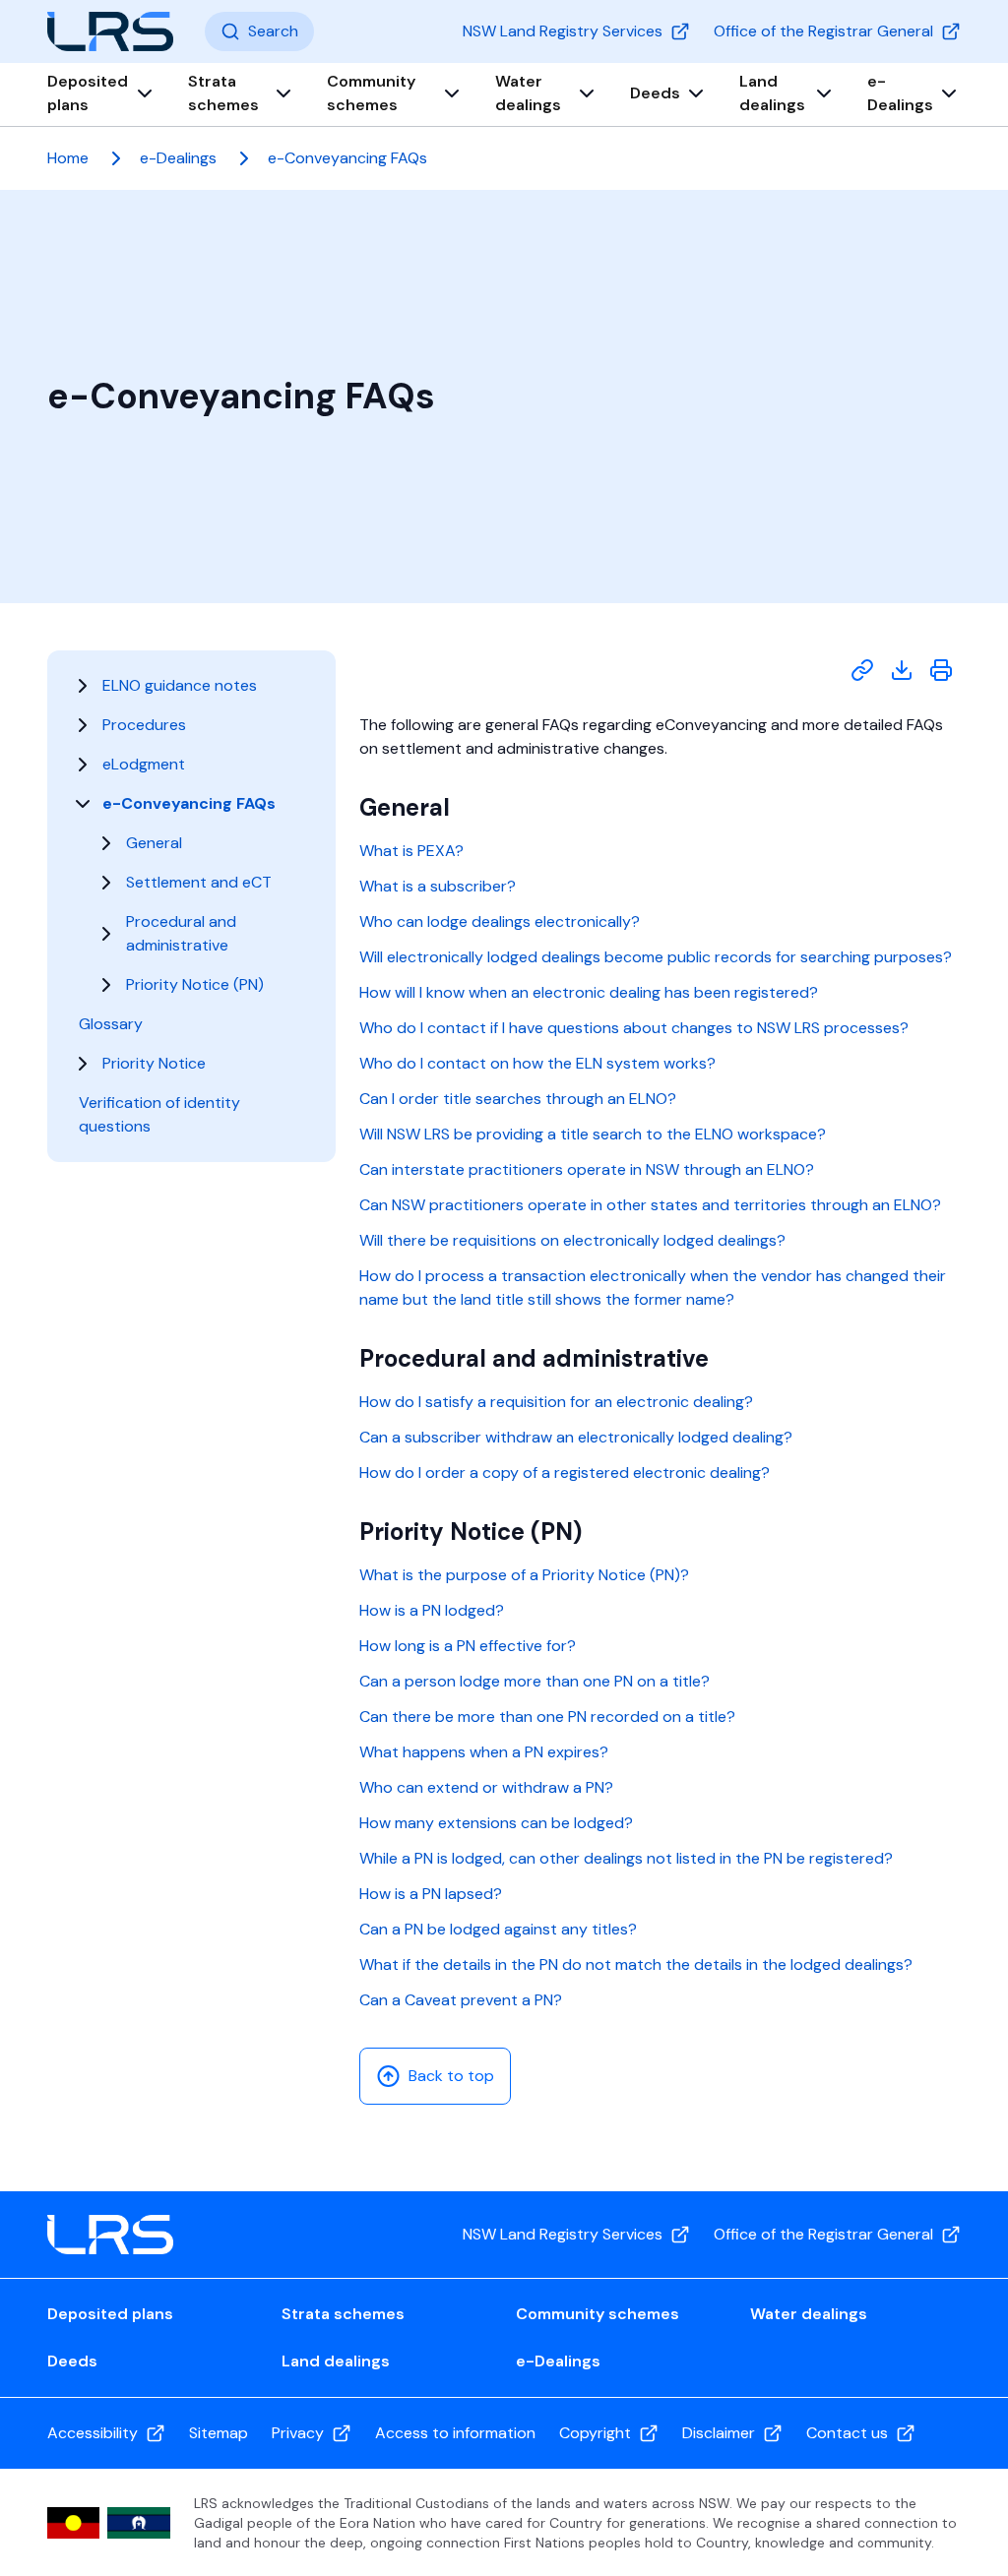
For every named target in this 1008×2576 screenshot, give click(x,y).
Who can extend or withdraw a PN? (486, 1787)
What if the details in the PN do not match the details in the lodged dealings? (636, 1964)
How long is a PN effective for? (468, 1646)
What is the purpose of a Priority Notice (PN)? (524, 1575)
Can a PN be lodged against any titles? (498, 1929)
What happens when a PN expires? (484, 1752)
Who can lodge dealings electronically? (500, 921)
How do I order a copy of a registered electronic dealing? (565, 1472)
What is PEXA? (411, 851)
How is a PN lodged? (432, 1610)
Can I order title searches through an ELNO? (518, 1099)
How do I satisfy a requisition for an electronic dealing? (556, 1402)
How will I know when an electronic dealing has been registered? (589, 992)
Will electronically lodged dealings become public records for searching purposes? (656, 957)
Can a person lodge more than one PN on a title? (535, 1681)
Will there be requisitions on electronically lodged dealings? (572, 1240)
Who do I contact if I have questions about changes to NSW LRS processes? (634, 1028)
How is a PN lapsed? (431, 1894)
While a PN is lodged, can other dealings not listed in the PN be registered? (626, 1858)
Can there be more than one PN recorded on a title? (547, 1717)
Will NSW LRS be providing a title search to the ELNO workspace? (593, 1134)
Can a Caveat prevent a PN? (461, 2000)
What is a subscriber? (438, 886)
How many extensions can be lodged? (496, 1823)
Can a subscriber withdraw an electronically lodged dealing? (576, 1437)
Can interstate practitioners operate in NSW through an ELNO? (587, 1169)
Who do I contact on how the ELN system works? (537, 1063)
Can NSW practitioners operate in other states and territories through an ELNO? (650, 1205)
